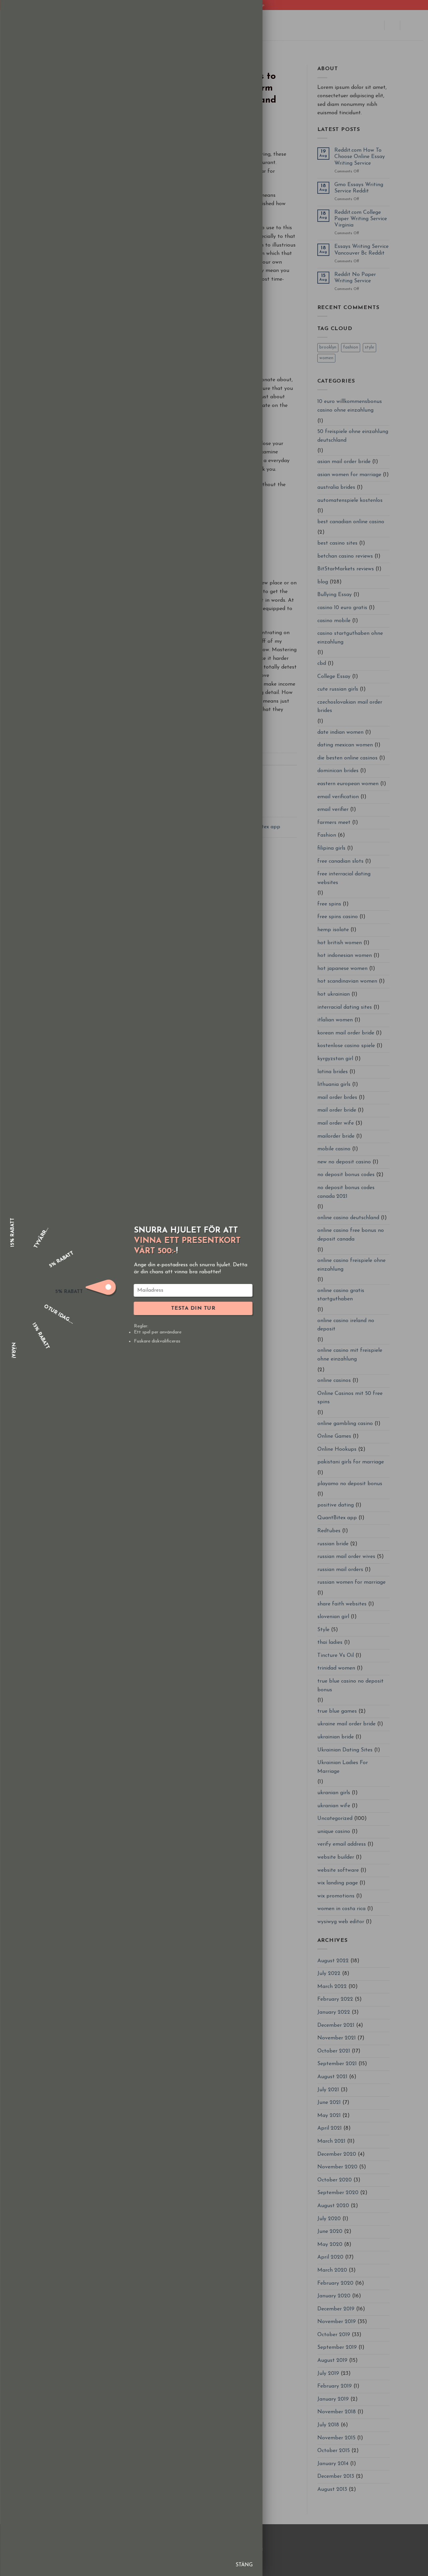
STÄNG (244, 2565)
